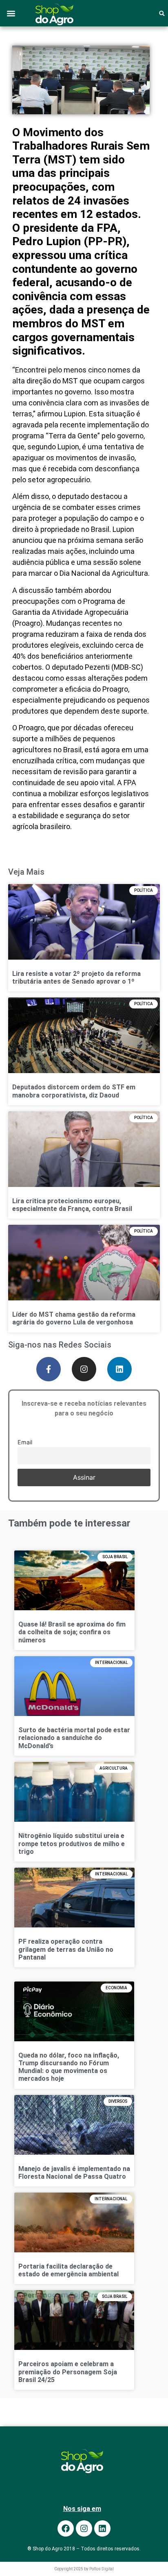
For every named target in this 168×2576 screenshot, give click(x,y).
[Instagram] (84, 1369)
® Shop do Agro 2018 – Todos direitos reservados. (84, 2549)
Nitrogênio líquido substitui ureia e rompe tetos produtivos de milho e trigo (72, 1843)
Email (25, 1442)
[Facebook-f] (49, 1369)
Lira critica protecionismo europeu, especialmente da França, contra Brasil (72, 1205)
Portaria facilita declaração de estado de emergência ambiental (69, 2270)
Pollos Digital (102, 2569)
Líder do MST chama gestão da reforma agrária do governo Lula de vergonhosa (74, 1318)
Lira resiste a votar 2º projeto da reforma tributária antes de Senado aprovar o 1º (76, 978)
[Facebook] (66, 2528)
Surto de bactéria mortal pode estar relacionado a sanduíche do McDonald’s (74, 1738)
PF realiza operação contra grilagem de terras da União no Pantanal (66, 1949)
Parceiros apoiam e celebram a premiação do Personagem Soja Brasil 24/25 (68, 2372)
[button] (11, 13)
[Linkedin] (119, 1369)
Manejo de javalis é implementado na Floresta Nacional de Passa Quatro (74, 2173)
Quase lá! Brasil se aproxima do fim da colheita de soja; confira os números (72, 1632)
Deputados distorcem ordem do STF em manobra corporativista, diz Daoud (74, 1091)
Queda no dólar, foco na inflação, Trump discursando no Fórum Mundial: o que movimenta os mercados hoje (69, 2067)
